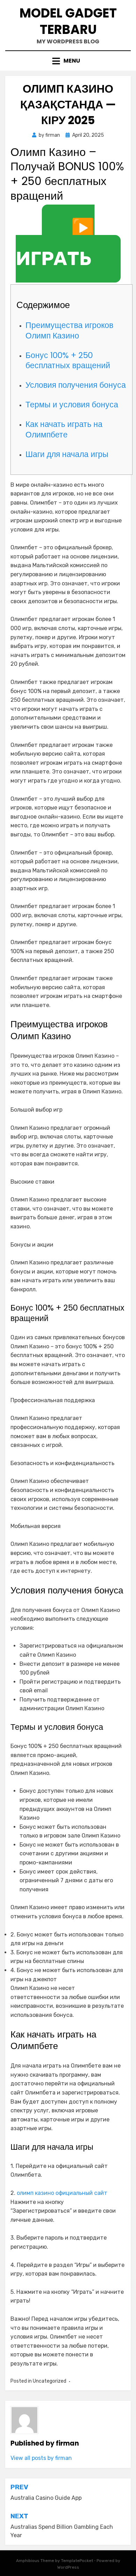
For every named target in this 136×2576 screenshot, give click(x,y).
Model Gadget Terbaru (68, 21)
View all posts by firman (41, 2458)
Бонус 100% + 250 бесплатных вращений (68, 361)
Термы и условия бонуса (72, 405)
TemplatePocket (77, 2561)
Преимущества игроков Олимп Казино (69, 330)
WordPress (68, 2567)
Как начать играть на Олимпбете (64, 429)
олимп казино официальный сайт (62, 2193)
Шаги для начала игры (67, 454)
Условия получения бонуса (76, 385)
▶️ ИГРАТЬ (55, 243)
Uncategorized (50, 2381)
